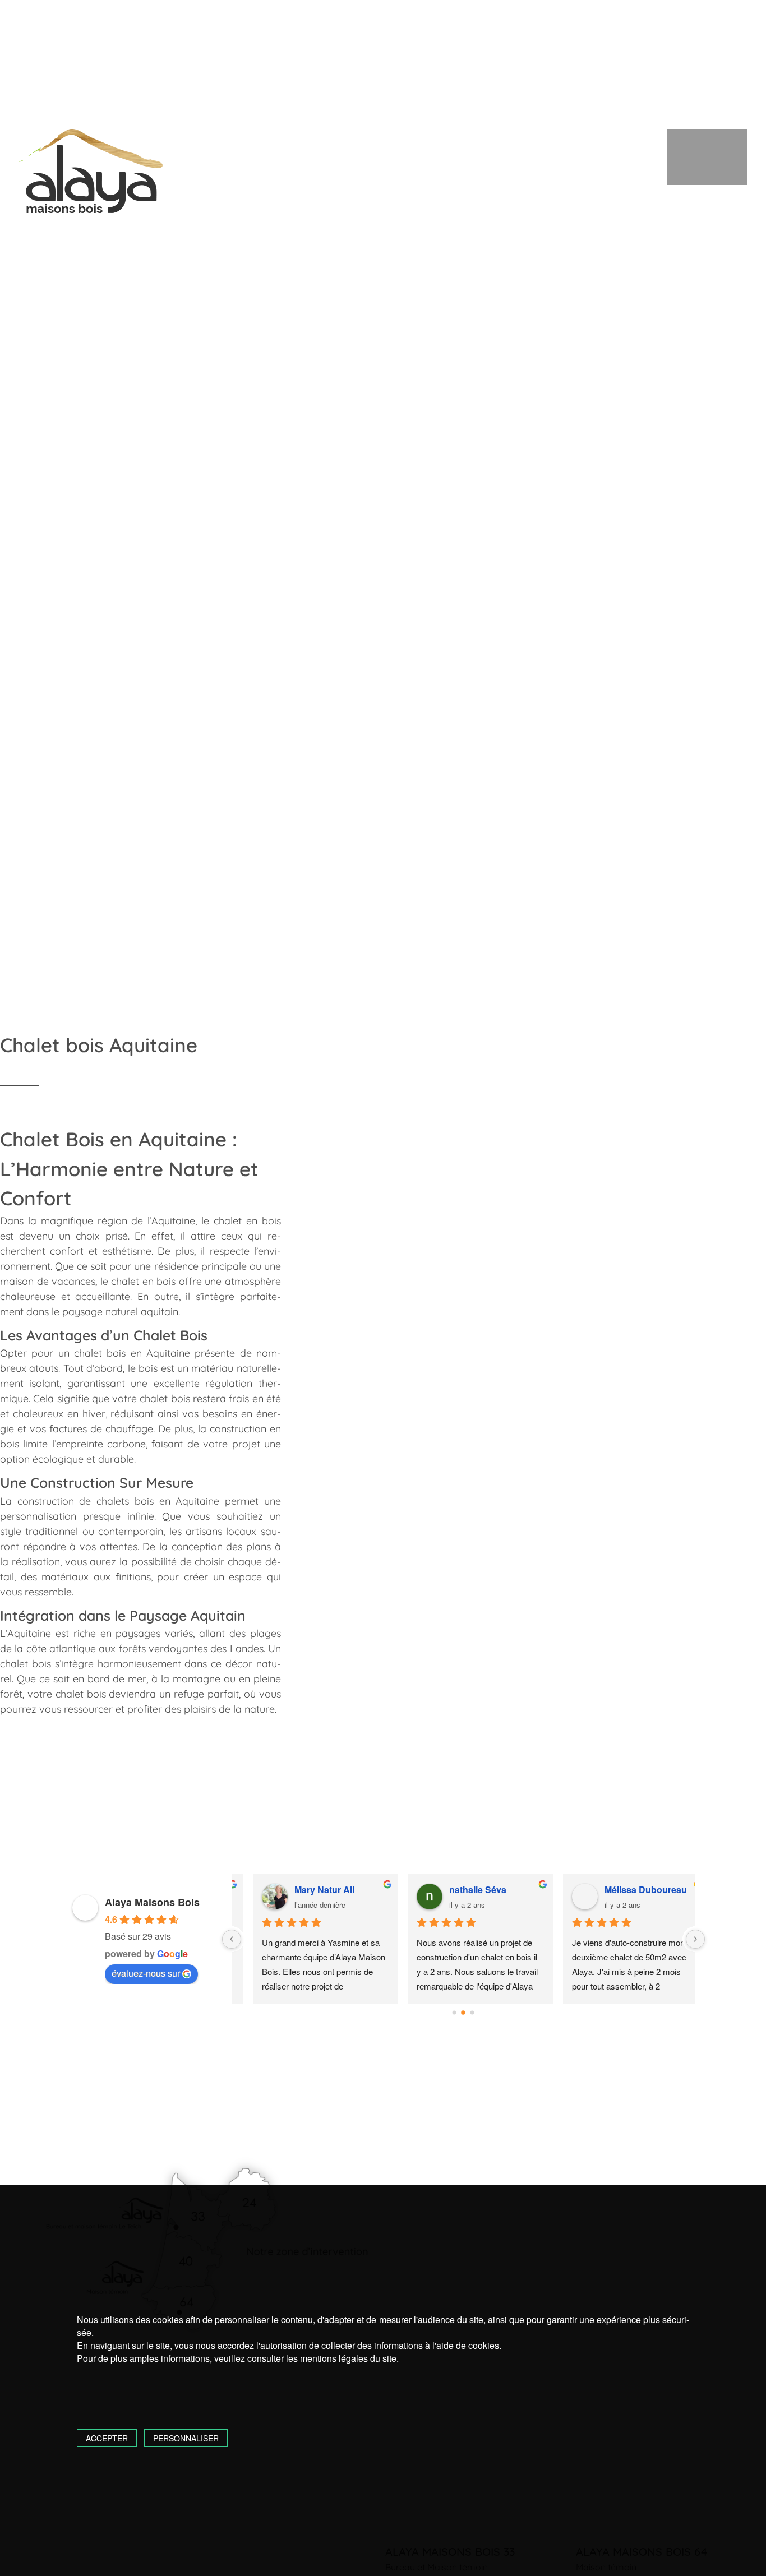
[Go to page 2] (472, 2013)
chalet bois (100, 1353)
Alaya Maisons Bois (152, 1902)
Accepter (107, 2438)
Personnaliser (186, 2438)
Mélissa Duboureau (629, 1890)
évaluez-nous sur (146, 1973)
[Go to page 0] (454, 2013)
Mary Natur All (308, 1890)
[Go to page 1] (464, 2013)
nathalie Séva (461, 1890)
